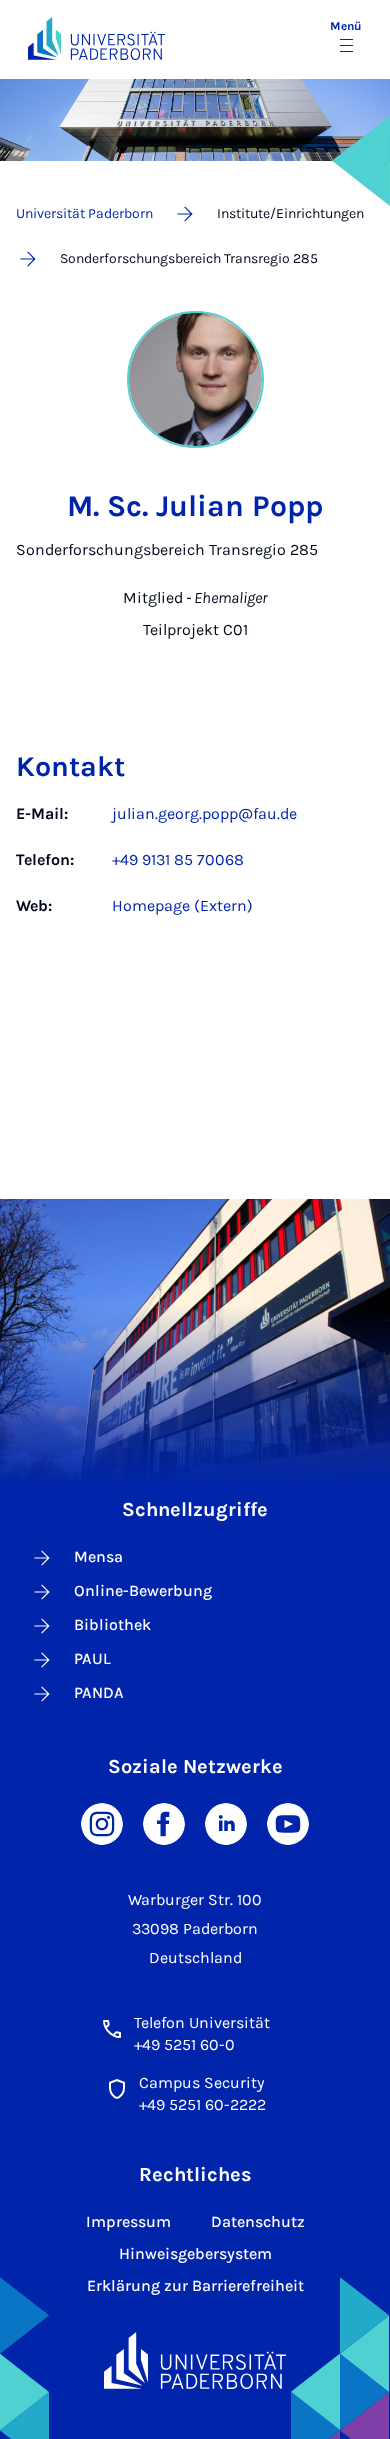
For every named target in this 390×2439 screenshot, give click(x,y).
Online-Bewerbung (143, 1590)
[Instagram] (102, 1822)
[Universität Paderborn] (195, 2360)
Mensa (98, 1556)
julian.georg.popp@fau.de (204, 813)
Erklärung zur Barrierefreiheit (195, 2285)
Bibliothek (112, 1624)
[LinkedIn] (226, 1822)
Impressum (128, 2221)
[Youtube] (288, 1822)
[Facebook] (164, 1822)
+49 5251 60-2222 (202, 2104)
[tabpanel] (195, 870)
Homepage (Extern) (182, 905)
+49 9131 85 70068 (178, 859)
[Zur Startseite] (96, 38)
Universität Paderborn (84, 213)
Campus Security (201, 2082)
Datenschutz (258, 2221)
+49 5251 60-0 (184, 2044)
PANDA (99, 1692)
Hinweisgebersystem (195, 2253)
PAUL (92, 1658)
